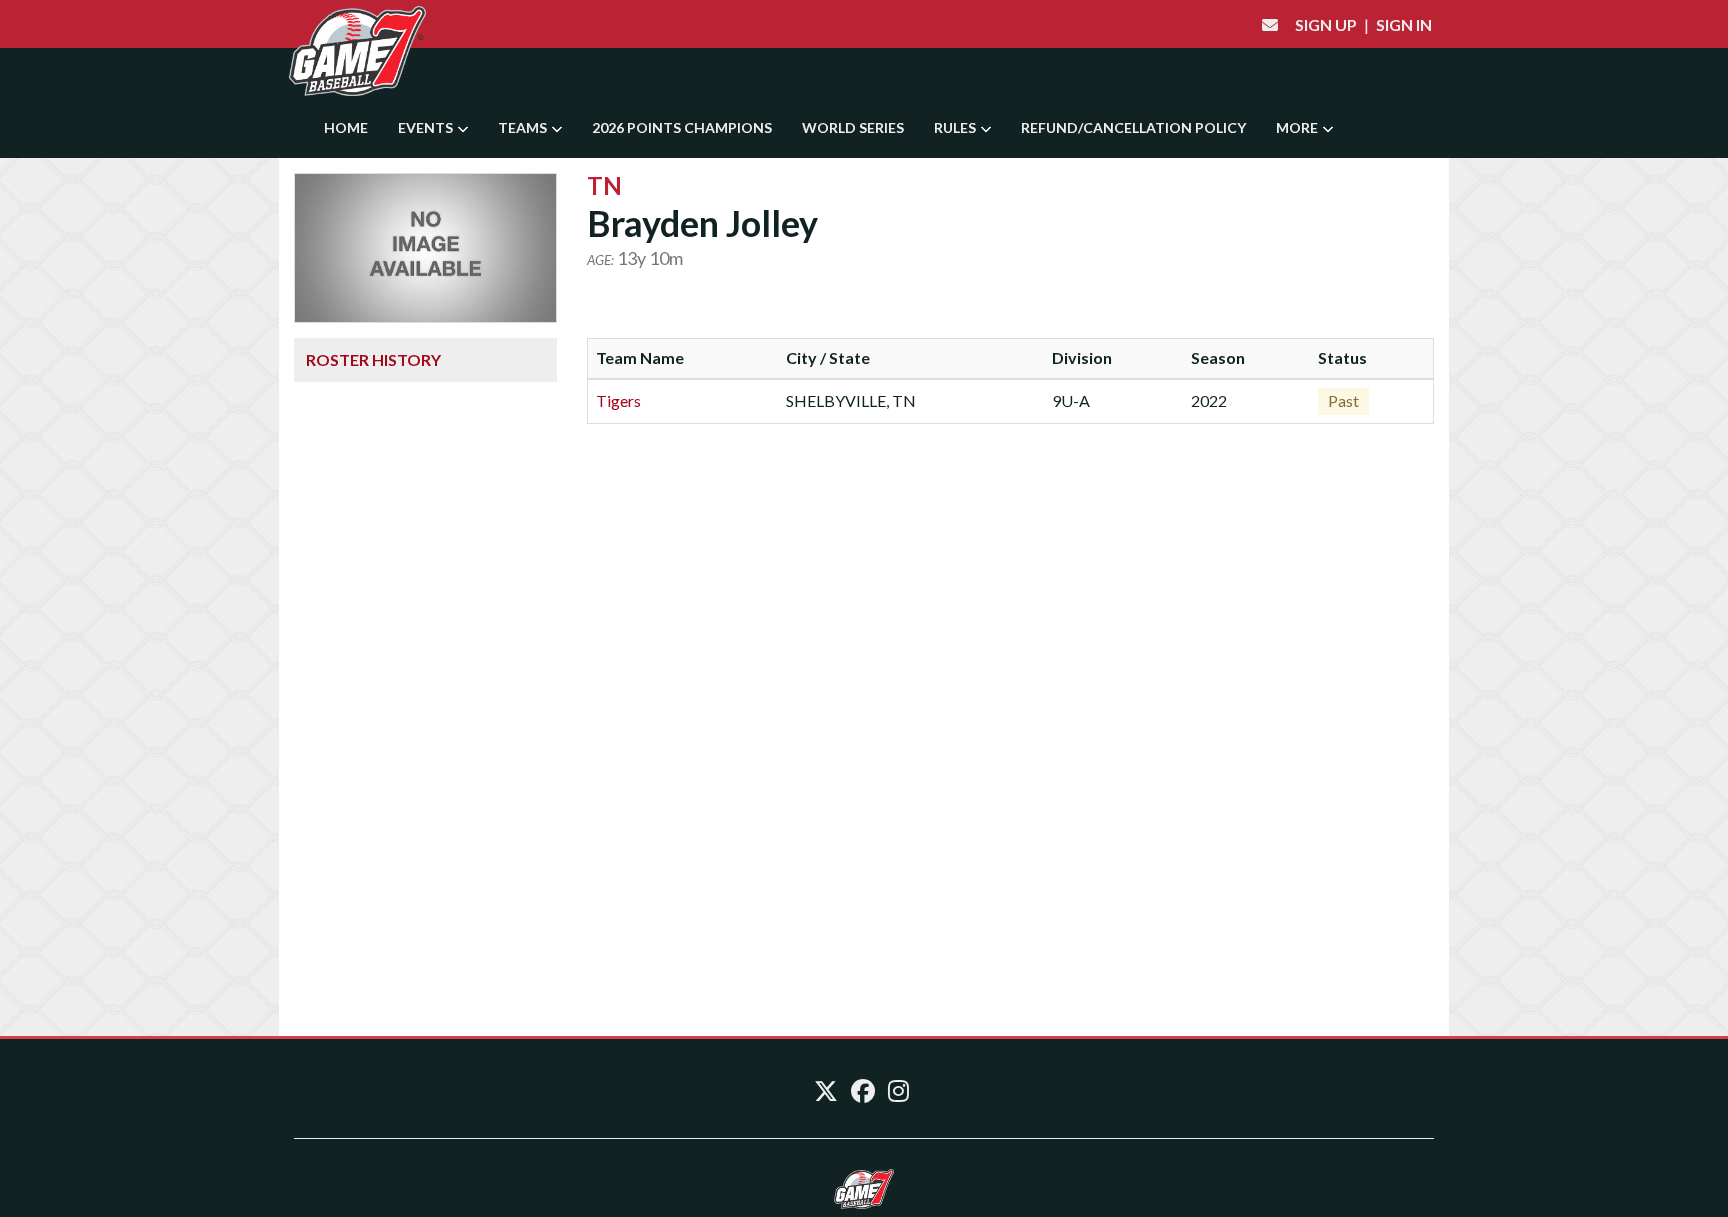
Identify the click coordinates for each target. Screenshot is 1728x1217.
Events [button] (427, 127)
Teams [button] (524, 127)
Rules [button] (956, 127)
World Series (853, 127)
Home (346, 127)
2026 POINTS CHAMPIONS (682, 127)
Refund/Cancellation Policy (1133, 127)
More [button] (1298, 127)
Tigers (618, 400)
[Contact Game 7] (1270, 24)
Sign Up (1326, 24)
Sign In (1404, 24)
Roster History (373, 359)
